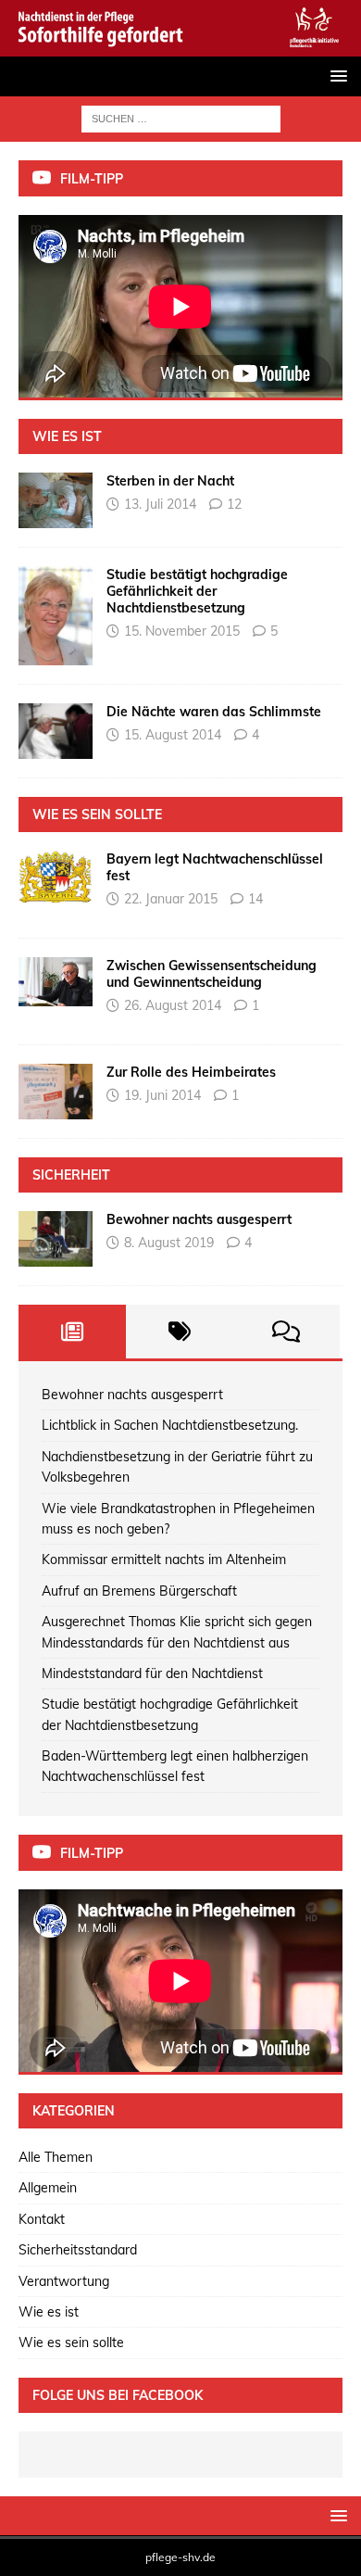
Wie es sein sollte (71, 2342)
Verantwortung (64, 2281)
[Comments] (286, 1332)
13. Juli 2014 (160, 504)
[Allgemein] (56, 1239)
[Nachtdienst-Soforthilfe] (180, 45)
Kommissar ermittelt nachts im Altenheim (164, 1559)
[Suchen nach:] (181, 118)
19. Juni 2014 (162, 1095)
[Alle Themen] (56, 500)
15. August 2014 (173, 735)
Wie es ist (49, 2312)
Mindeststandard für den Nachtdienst (152, 1673)
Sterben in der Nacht (170, 481)
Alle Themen (56, 2157)
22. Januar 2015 (171, 899)
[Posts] (72, 1332)
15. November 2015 (182, 631)
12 (234, 504)
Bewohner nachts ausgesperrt (199, 1219)
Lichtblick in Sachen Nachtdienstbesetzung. (170, 1425)
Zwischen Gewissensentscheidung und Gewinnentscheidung (212, 974)
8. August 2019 (169, 1243)
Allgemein (48, 2188)
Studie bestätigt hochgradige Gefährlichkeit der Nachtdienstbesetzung (197, 591)
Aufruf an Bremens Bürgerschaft (139, 1591)
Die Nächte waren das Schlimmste (214, 712)
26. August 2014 (173, 1005)
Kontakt (42, 2219)
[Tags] (180, 1332)
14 (255, 899)
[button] (336, 76)
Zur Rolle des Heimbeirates (191, 1072)
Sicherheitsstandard (78, 2250)
